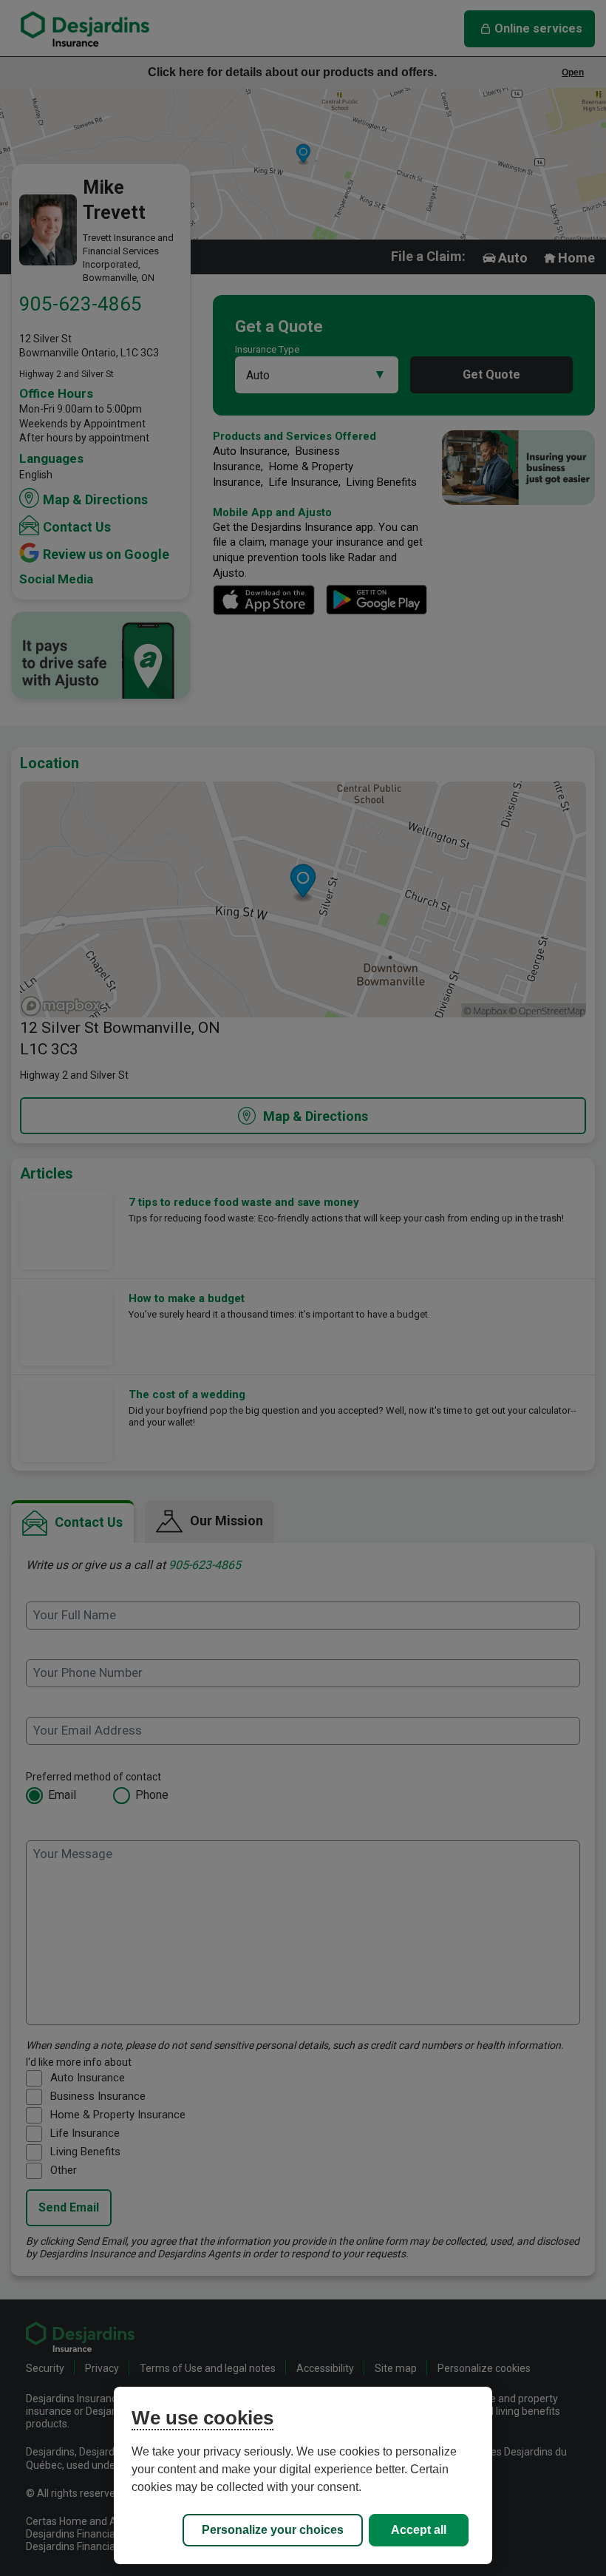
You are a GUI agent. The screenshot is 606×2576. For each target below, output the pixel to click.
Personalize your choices (273, 2530)
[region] (303, 2475)
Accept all (419, 2530)
